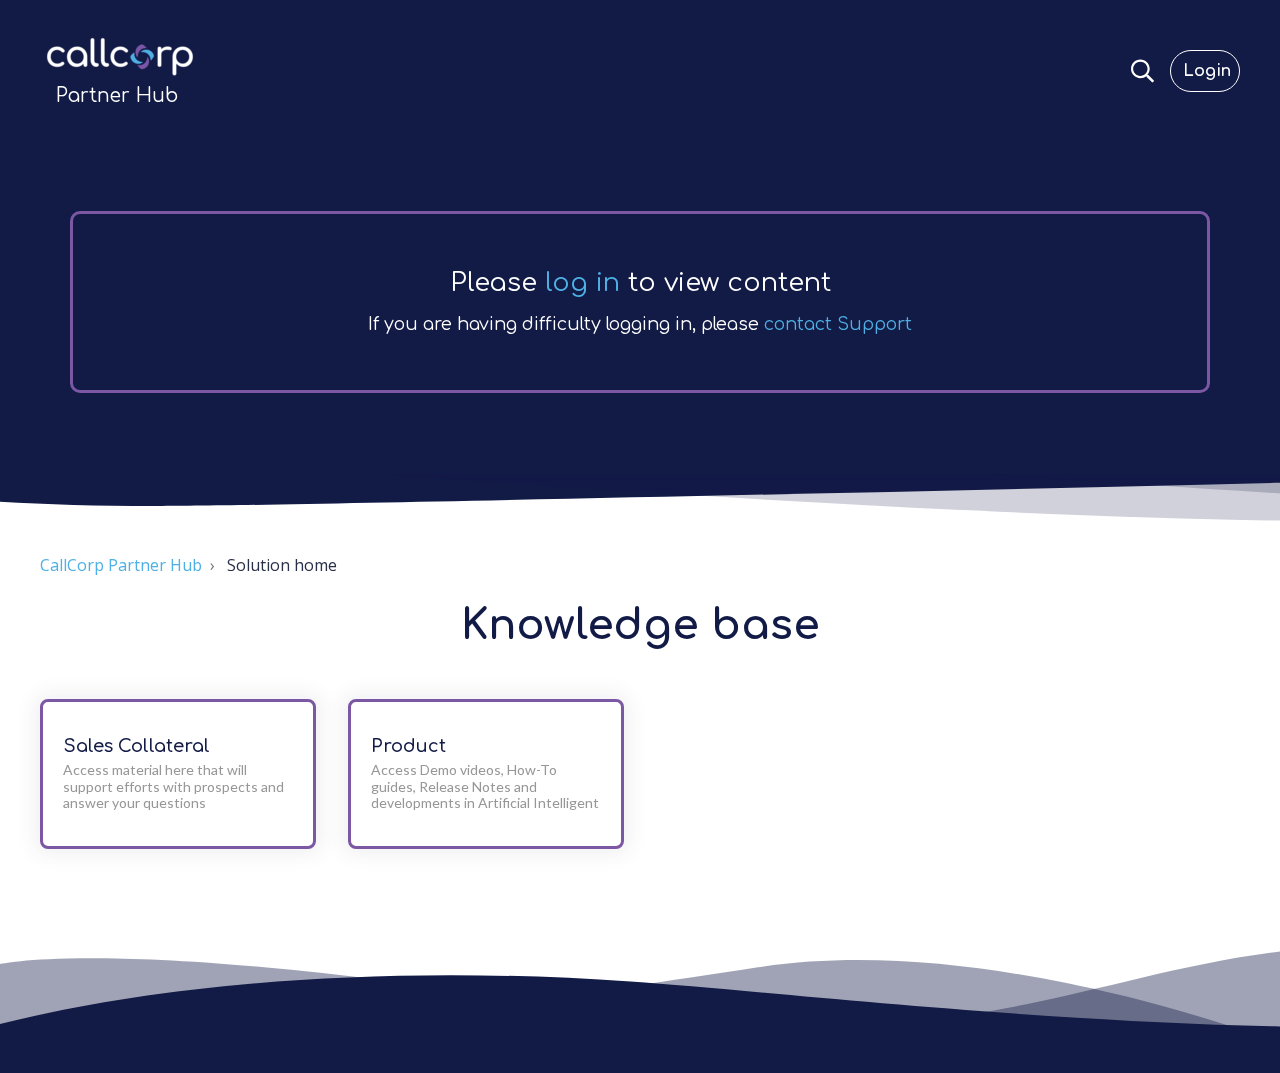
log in (582, 282)
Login (1207, 71)
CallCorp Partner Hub (121, 565)
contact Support (838, 324)
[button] (1142, 71)
